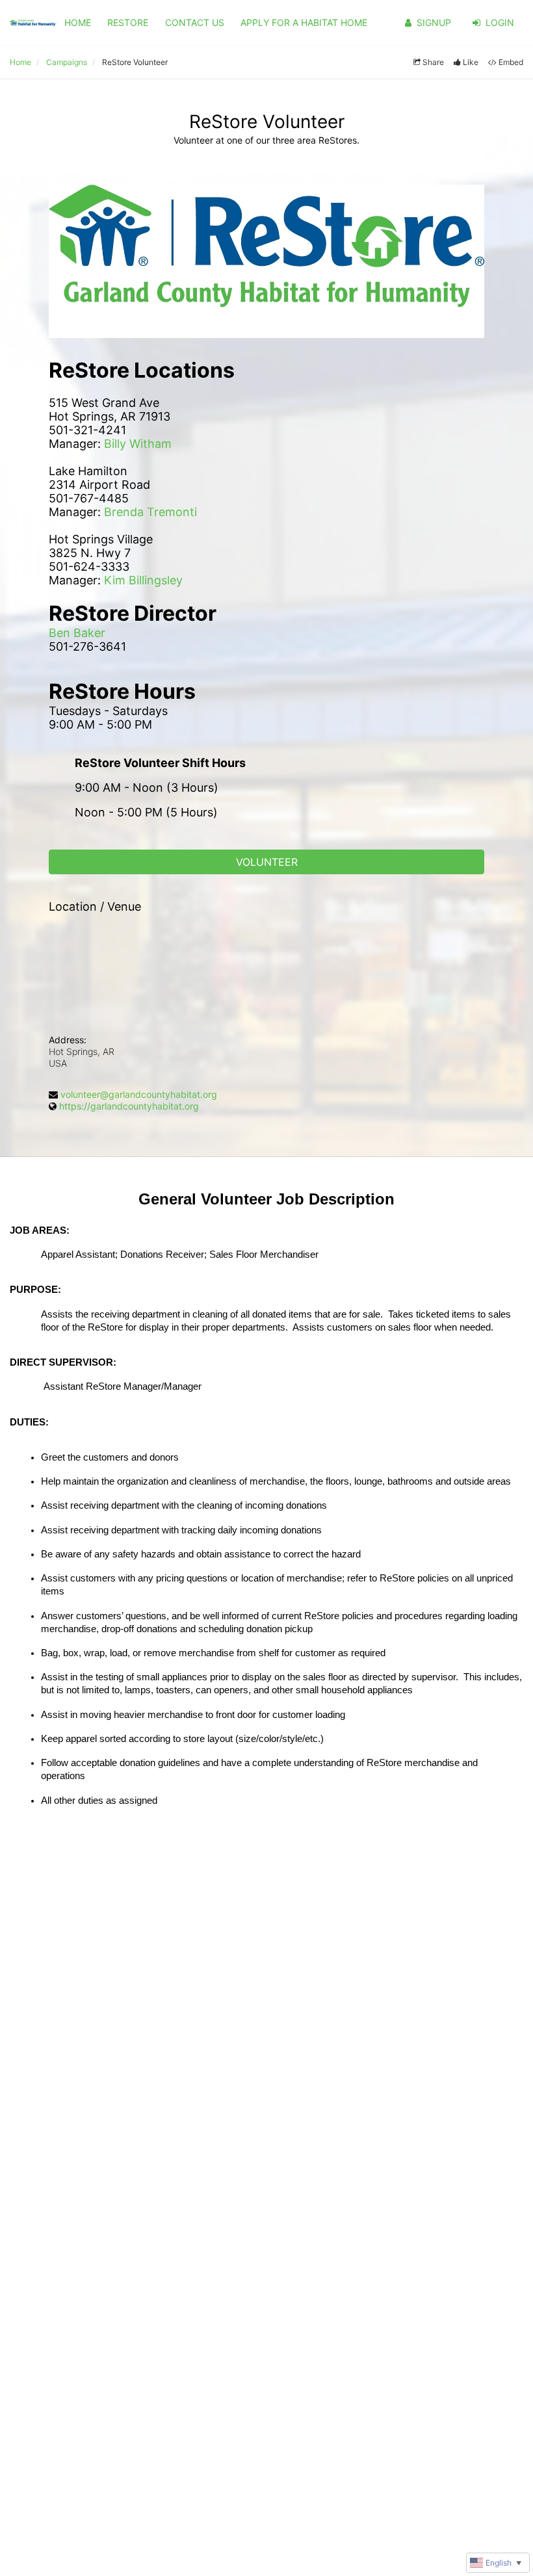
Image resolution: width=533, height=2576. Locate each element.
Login (500, 22)
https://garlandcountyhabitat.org (129, 1106)
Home (78, 22)
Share (433, 62)
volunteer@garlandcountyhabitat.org (139, 1094)
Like (471, 62)
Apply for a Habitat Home (304, 22)
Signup (434, 22)
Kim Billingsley (143, 580)
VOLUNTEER (267, 862)
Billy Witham (138, 444)
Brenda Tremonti (150, 512)
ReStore (128, 22)
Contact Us (195, 22)
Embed (511, 62)
